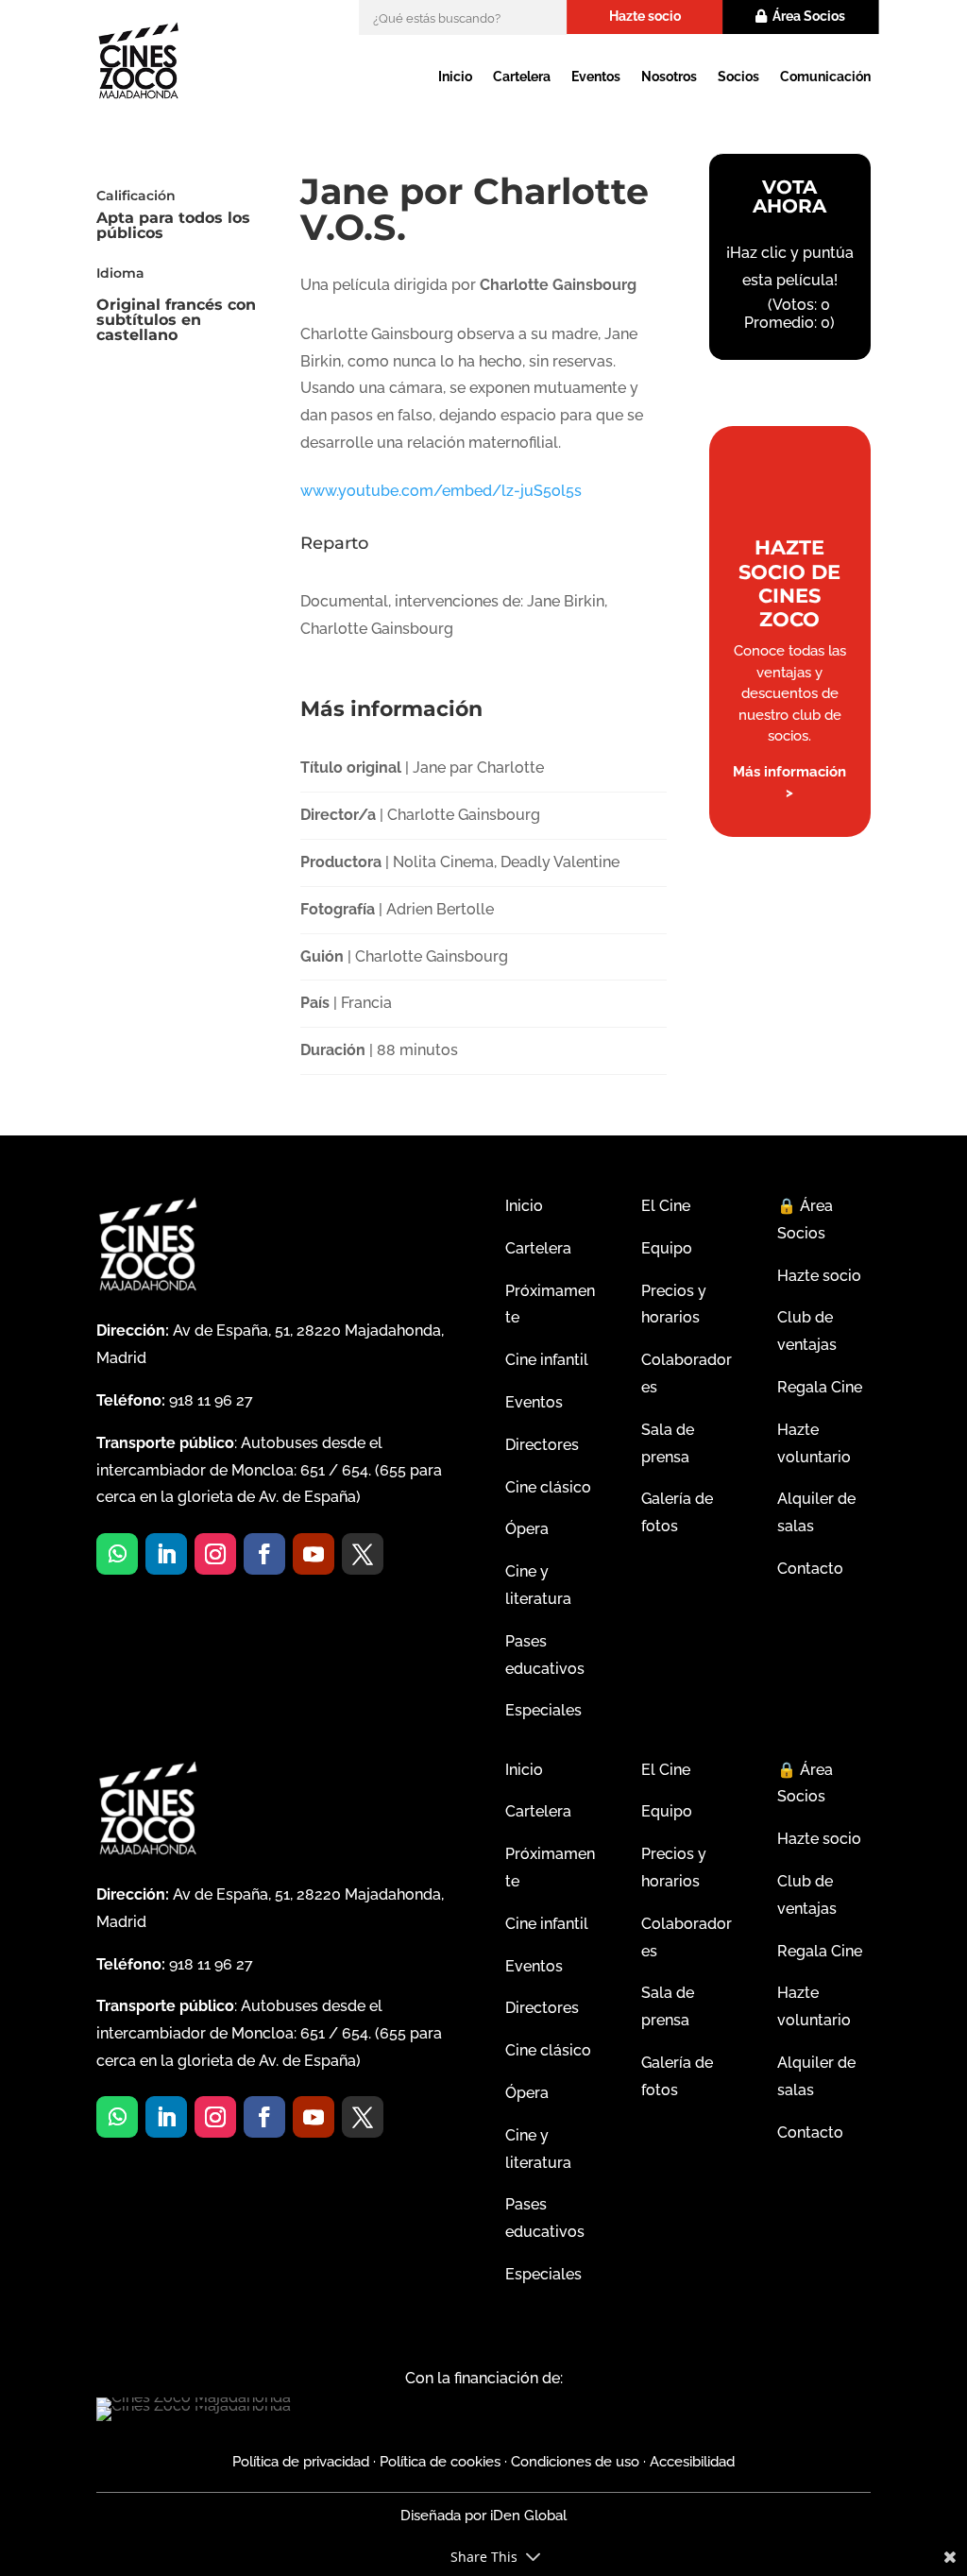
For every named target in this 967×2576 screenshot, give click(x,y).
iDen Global (526, 2516)
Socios (738, 77)
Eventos (596, 77)
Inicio (455, 77)
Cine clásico (548, 1487)
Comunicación (825, 77)
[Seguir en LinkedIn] (166, 1554)
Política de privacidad (301, 2462)
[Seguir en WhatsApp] (117, 1554)
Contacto (810, 1569)
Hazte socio (645, 16)
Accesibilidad (692, 2462)
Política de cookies (440, 2462)
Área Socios (809, 16)
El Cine (666, 1206)
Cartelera (522, 77)
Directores (542, 1445)
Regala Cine (820, 1387)
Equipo (667, 1248)
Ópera (527, 1529)
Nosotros (669, 77)
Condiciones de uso (575, 2462)
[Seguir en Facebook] (264, 1554)
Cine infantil (547, 1360)
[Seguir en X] (363, 1554)
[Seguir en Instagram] (215, 1554)
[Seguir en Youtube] (314, 1554)
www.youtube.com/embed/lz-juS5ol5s (441, 491)
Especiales (543, 1710)
